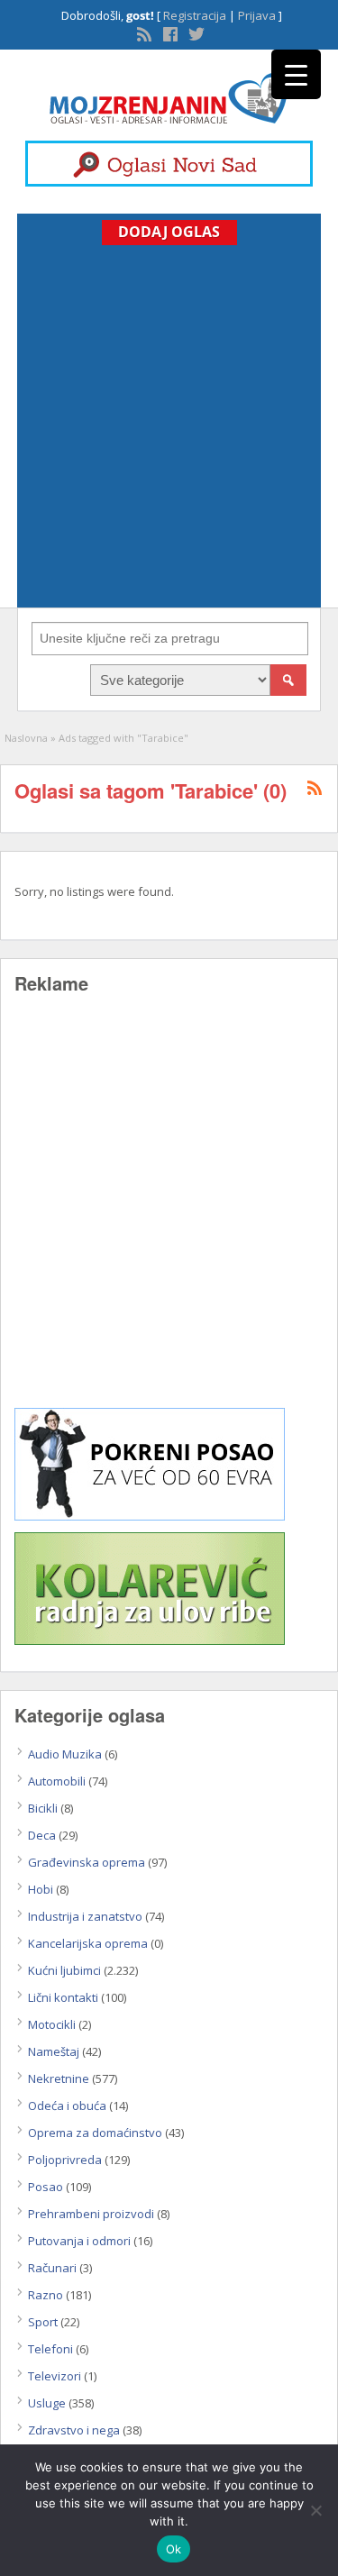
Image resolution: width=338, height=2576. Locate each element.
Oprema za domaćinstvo (95, 2133)
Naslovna (26, 738)
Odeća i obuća (67, 2106)
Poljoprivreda (65, 2160)
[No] (315, 2510)
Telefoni (50, 2349)
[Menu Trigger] (296, 74)
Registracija (195, 15)
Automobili (57, 1781)
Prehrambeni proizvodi (91, 2214)
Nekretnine (59, 2078)
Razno (46, 2295)
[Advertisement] (169, 423)
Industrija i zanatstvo (85, 1916)
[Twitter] (195, 32)
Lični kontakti (63, 1997)
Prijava (257, 15)
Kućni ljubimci (64, 1970)
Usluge (47, 2403)
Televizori (55, 2376)
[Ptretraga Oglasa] (288, 680)
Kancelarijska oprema (88, 1943)
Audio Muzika (65, 1754)
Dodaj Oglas (169, 232)
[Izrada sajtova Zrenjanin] (150, 1516)
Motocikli (52, 2024)
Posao (46, 2187)
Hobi (41, 1889)
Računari (52, 2268)
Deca (42, 1835)
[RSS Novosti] (142, 32)
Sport (43, 2322)
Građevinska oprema (87, 1862)
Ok (174, 2549)
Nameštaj (54, 2051)
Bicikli (43, 1808)
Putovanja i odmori (79, 2241)
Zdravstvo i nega (74, 2430)
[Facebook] (169, 32)
